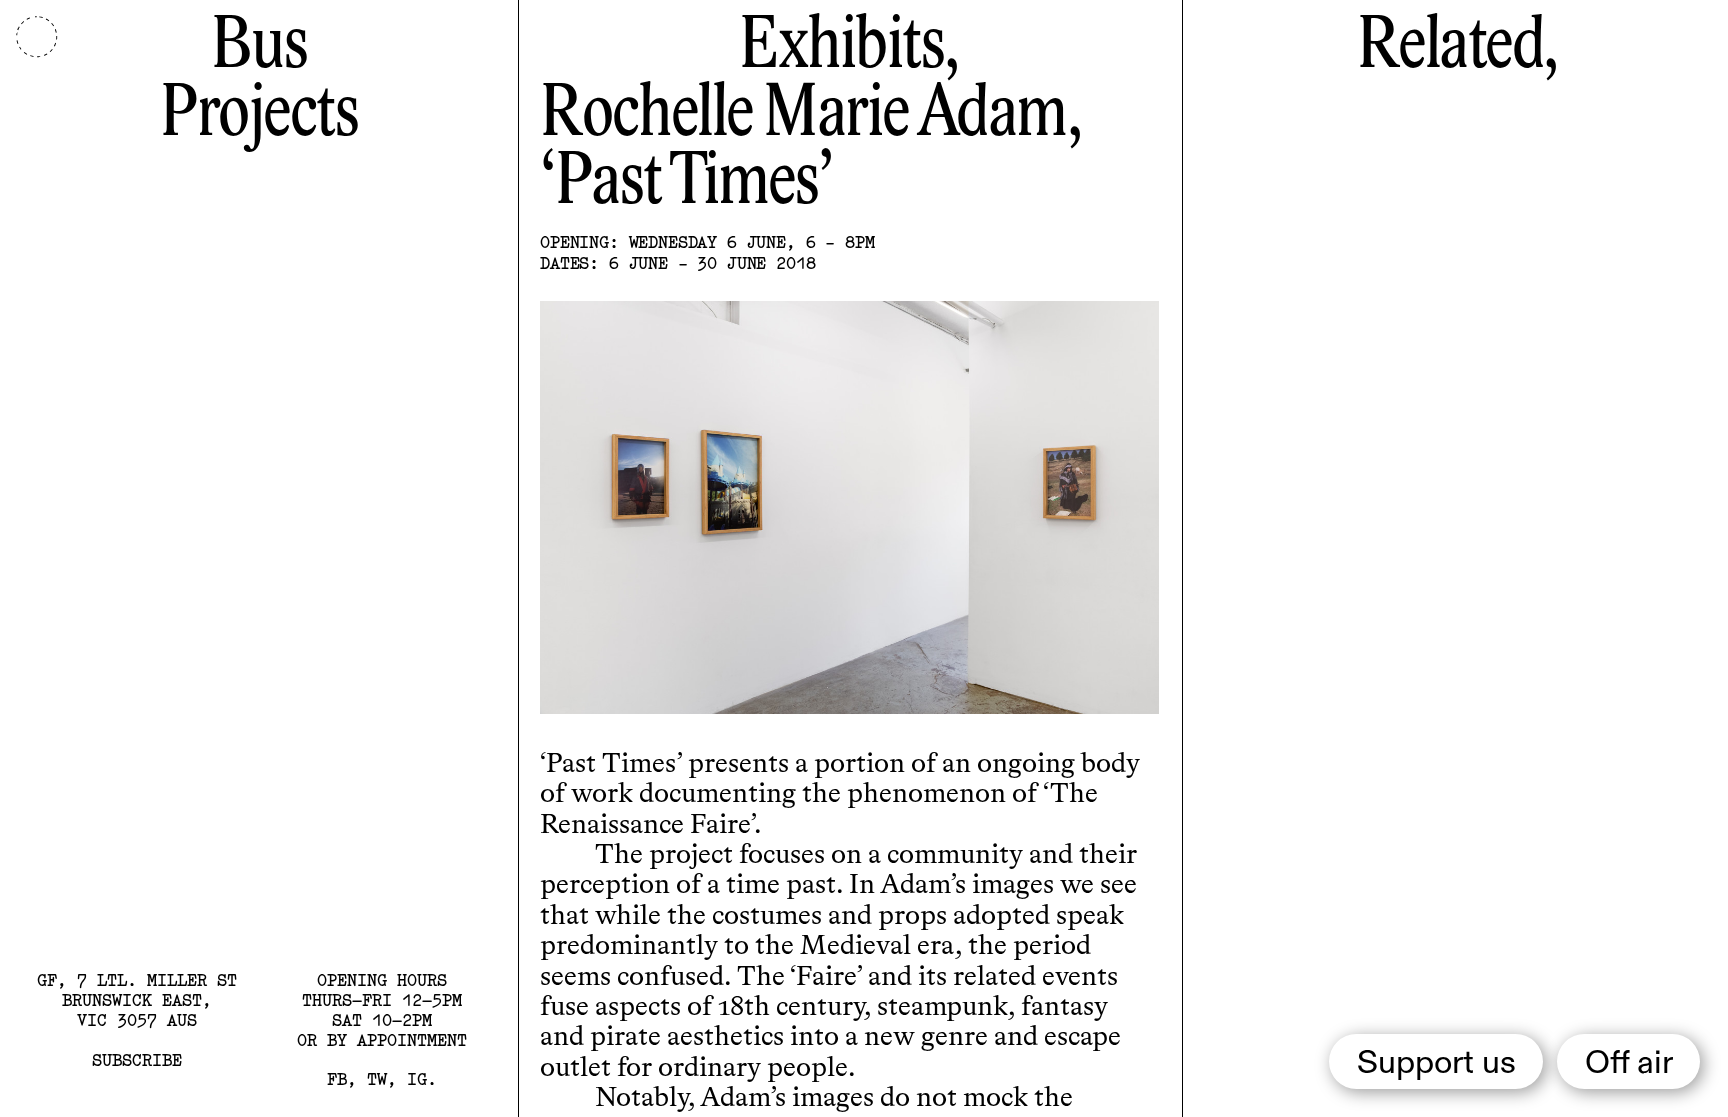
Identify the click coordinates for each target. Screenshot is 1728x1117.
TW (377, 1078)
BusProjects (259, 81)
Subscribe (137, 1059)
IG (417, 1078)
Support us (1436, 1064)
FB (337, 1078)
